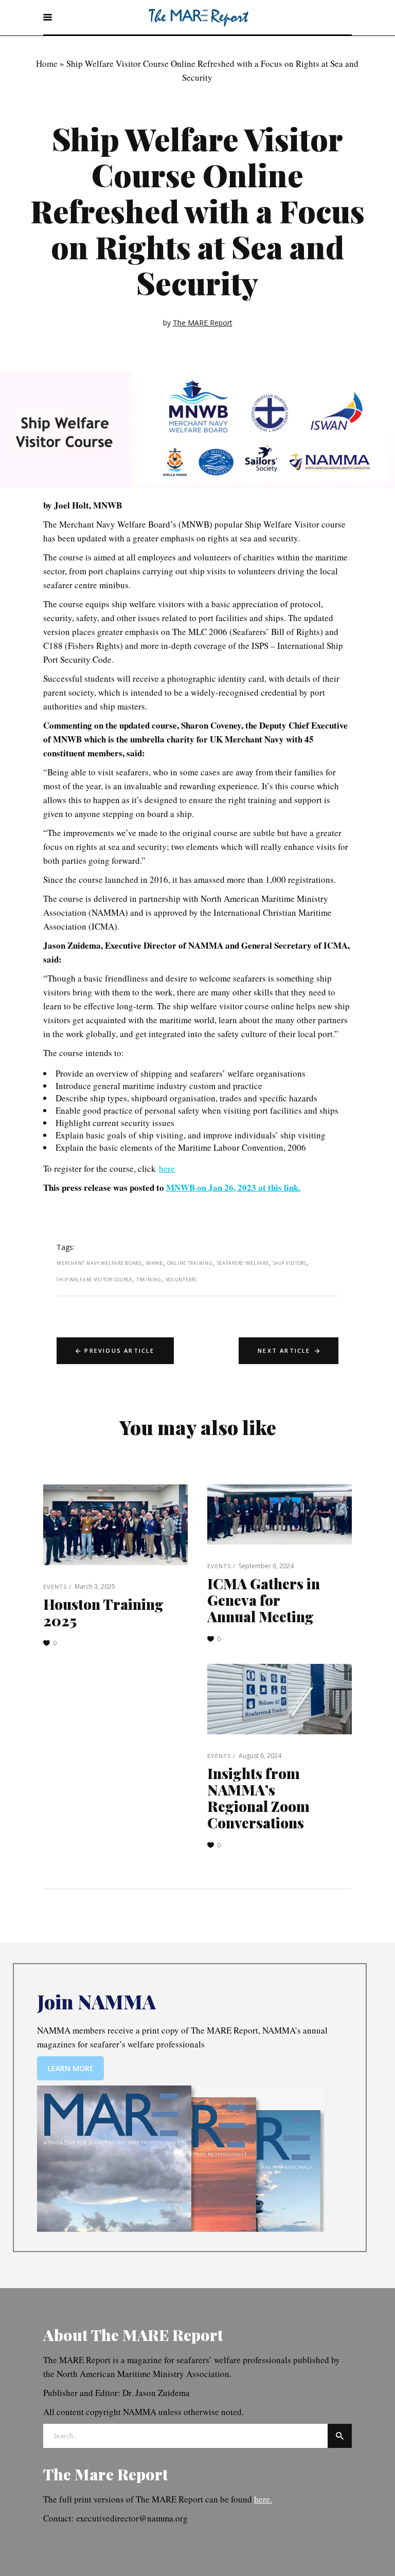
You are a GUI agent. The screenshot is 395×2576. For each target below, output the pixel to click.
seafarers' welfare (243, 1263)
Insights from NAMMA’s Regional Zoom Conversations (258, 1798)
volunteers (181, 1280)
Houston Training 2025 (103, 1612)
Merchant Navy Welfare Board (99, 1263)
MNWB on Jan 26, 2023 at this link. (233, 1187)
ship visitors (290, 1263)
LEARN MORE (71, 2068)
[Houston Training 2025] (115, 1525)
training (149, 1280)
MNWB (155, 1263)
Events (55, 1586)
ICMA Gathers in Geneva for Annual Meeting (264, 1600)
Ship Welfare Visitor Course (94, 1280)
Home (47, 64)
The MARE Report (203, 323)
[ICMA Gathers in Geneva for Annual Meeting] (280, 1514)
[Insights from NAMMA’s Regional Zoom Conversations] (280, 1699)
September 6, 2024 (266, 1566)
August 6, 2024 (260, 1756)
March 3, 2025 (95, 1586)
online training (190, 1263)
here (167, 1168)
